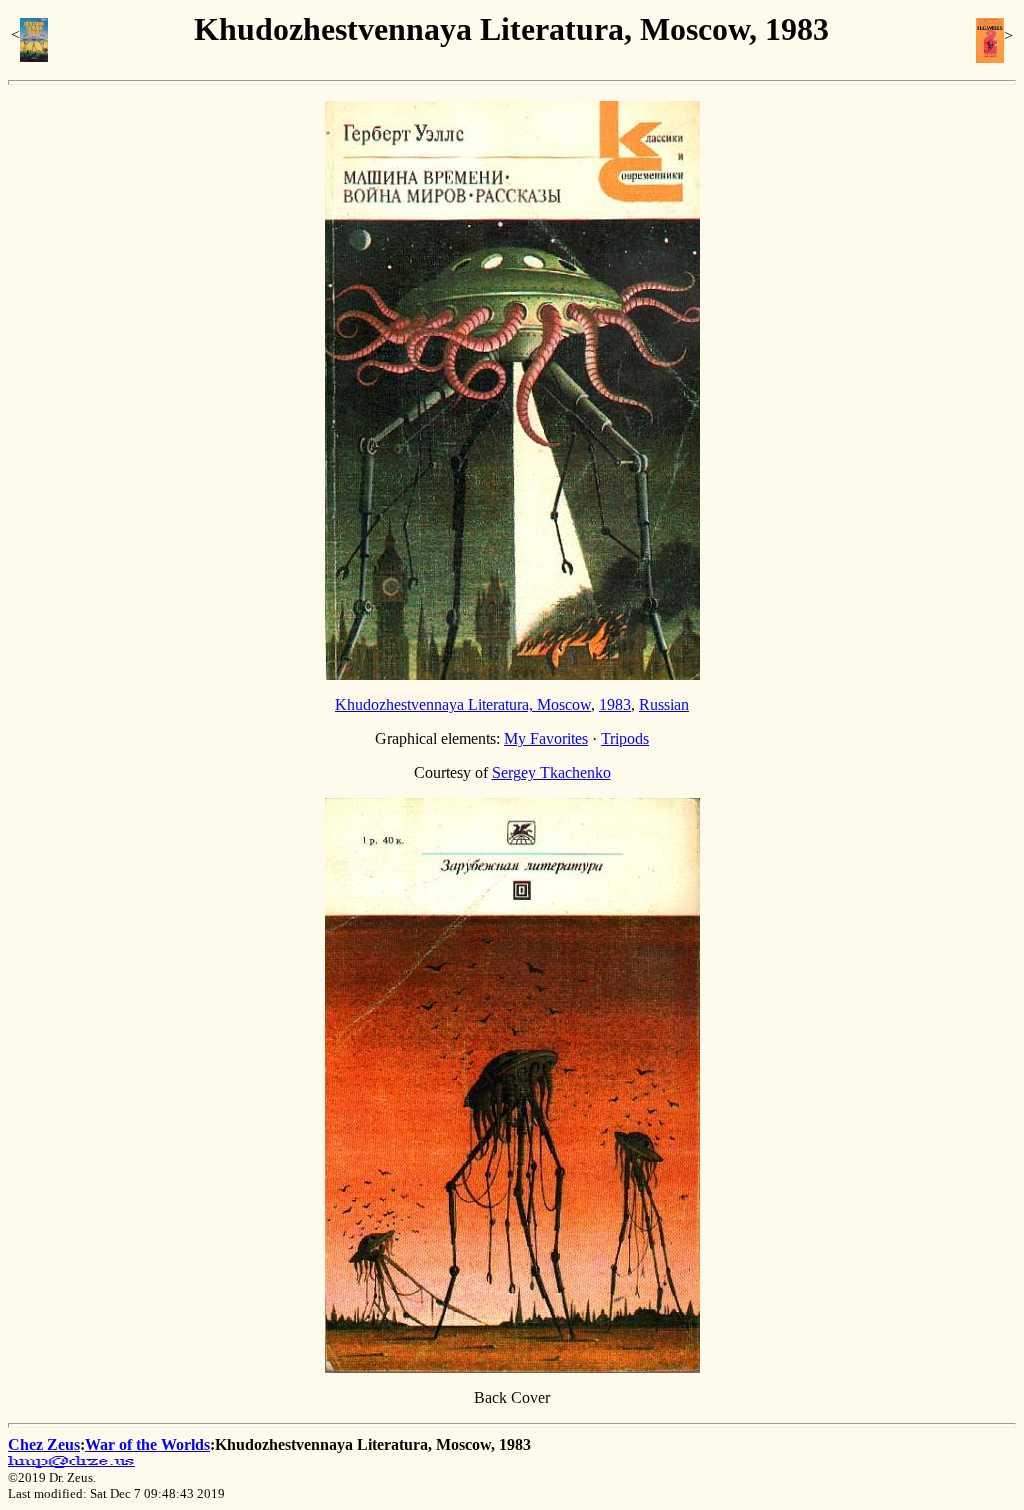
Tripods (625, 738)
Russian (664, 704)
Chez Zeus (44, 1444)
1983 (615, 704)
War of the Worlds (147, 1444)
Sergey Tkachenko (551, 772)
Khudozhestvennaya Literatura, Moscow (463, 704)
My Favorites (546, 738)
